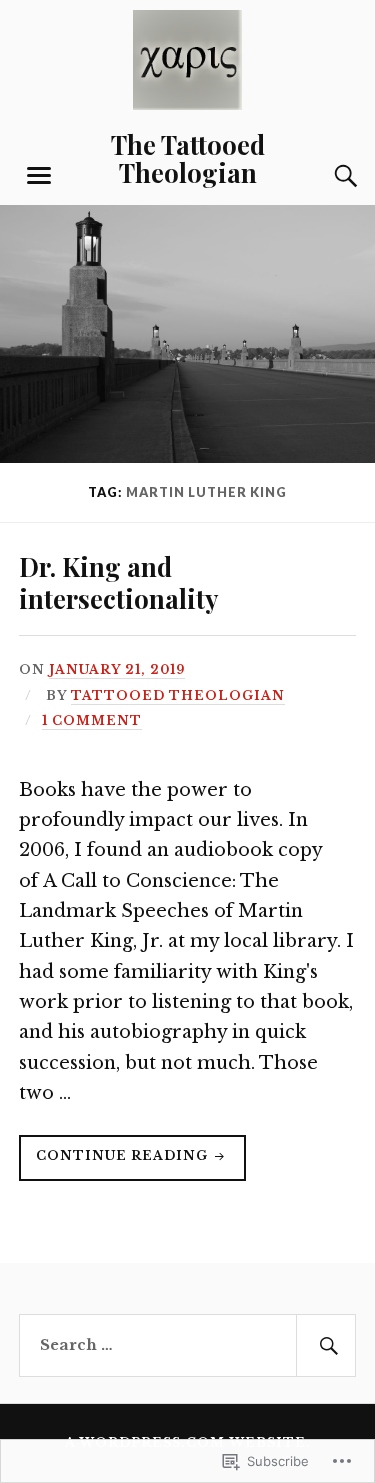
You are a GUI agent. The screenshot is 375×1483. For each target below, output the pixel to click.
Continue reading (115, 1164)
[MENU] (39, 176)
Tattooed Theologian (178, 695)
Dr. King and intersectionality (118, 582)
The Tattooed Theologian (188, 158)
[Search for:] (188, 1346)
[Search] (326, 176)
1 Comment (92, 720)
